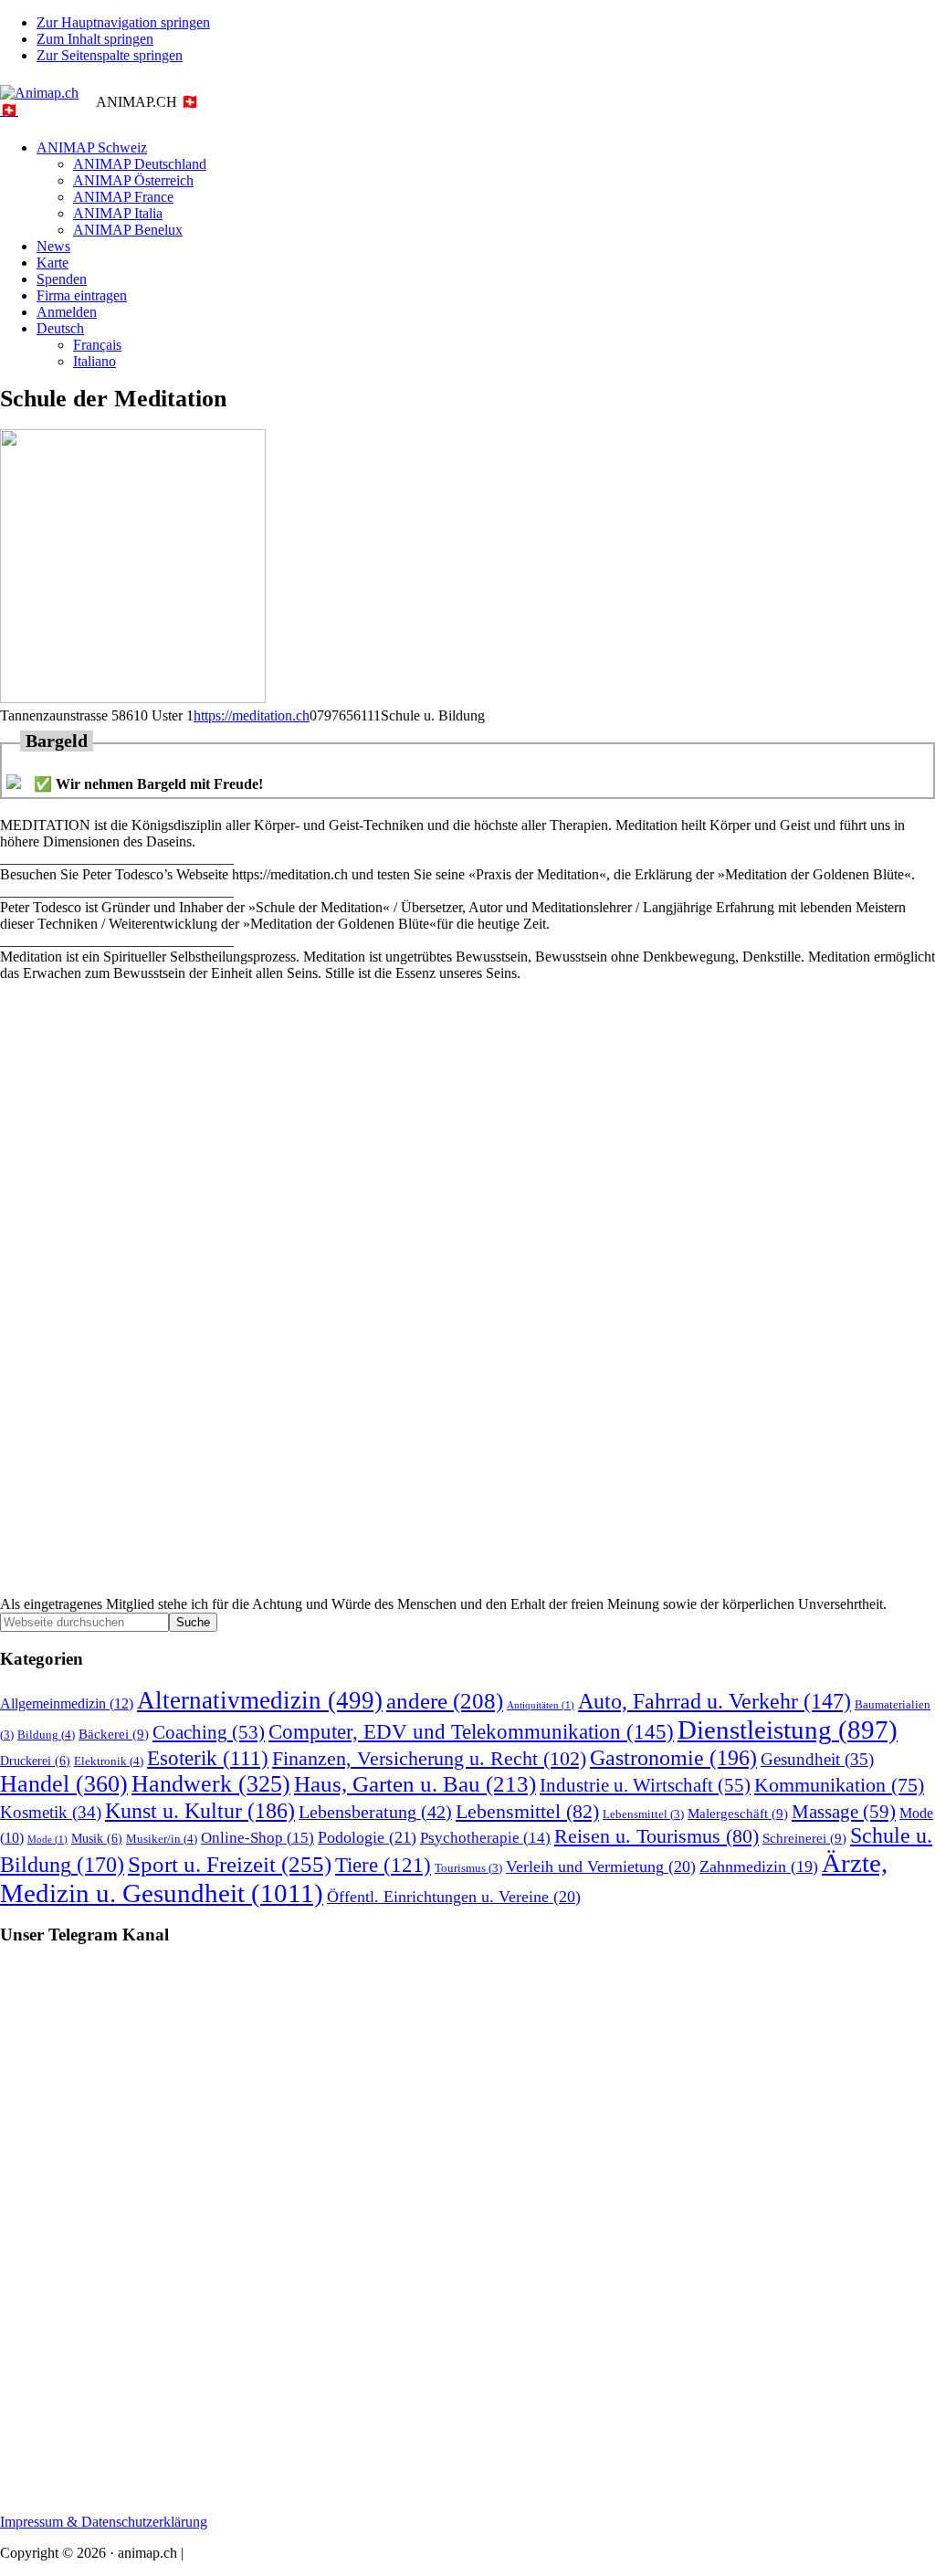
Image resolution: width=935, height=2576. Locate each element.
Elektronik (109, 1761)
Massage (844, 1812)
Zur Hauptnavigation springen (123, 22)
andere (445, 1701)
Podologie (367, 1837)
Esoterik (208, 1758)
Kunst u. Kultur (200, 1810)
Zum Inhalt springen (95, 39)
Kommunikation (839, 1785)
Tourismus (468, 1868)
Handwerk (211, 1784)
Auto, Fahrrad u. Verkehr (714, 1701)
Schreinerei (804, 1838)
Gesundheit (817, 1759)
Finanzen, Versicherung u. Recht (429, 1758)
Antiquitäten (541, 1705)
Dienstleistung (788, 1730)
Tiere (383, 1865)
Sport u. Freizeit (230, 1864)
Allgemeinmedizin (67, 1704)
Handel (64, 1784)
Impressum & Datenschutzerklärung (104, 2522)
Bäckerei (114, 1734)
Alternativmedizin (260, 1700)
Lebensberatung (375, 1812)
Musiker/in (162, 1839)
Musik (97, 1838)
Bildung (46, 1735)
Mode (47, 1840)
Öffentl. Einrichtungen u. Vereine (454, 1897)
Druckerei (35, 1761)
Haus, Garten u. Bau (415, 1784)
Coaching (209, 1732)
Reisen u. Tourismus (657, 1836)
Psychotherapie (485, 1838)
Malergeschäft (738, 1813)
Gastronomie (673, 1757)
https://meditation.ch (252, 715)
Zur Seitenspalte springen (110, 55)
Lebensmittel (527, 1812)
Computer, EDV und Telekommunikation (471, 1731)
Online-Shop (257, 1838)
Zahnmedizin (759, 1866)
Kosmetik (51, 1812)
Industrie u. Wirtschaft (645, 1785)
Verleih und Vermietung (601, 1866)
